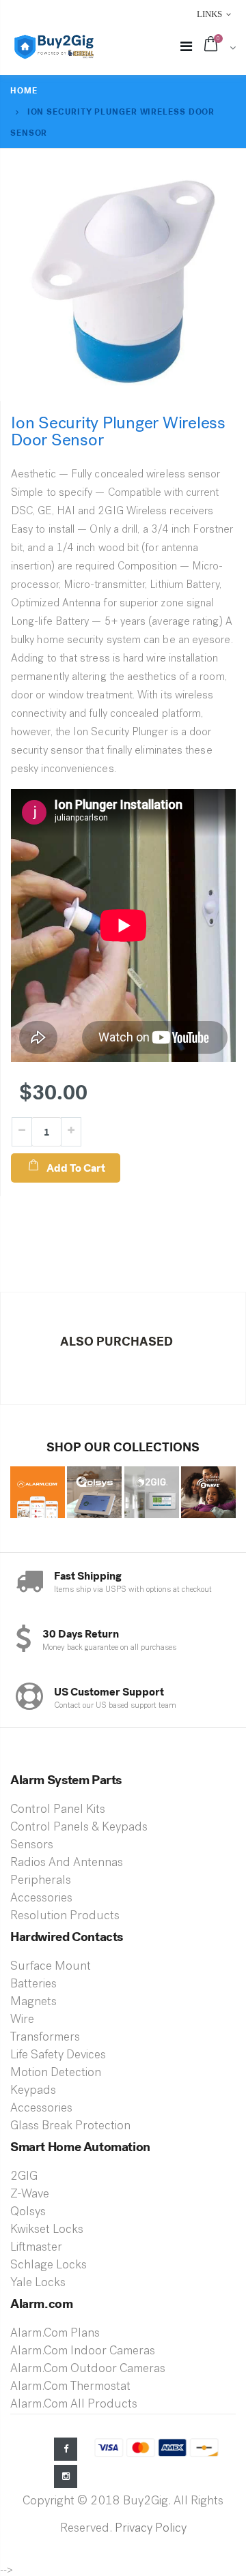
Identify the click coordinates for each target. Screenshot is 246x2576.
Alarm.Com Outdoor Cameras (88, 2369)
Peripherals (41, 1881)
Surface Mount (51, 1967)
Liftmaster (36, 2248)
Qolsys (28, 2212)
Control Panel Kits (58, 1810)
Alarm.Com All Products (74, 2405)
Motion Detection (56, 2073)
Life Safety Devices (58, 2056)
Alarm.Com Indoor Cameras (83, 2352)
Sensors (32, 1846)
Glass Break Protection (70, 2127)
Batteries (33, 1985)
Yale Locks (38, 2283)
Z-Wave (30, 2195)
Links (209, 14)
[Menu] (186, 48)
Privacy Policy (151, 2529)
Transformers (45, 2038)
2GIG (24, 2177)
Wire (22, 2020)
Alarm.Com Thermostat (70, 2387)
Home (24, 91)
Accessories (41, 1899)
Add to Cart (76, 1168)
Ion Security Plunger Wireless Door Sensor (118, 431)
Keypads (33, 2091)
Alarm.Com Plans (55, 2334)
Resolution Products (65, 1916)
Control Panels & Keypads (79, 1828)
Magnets (33, 2002)
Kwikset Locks (47, 2230)
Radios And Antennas (67, 1863)
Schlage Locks (49, 2266)
